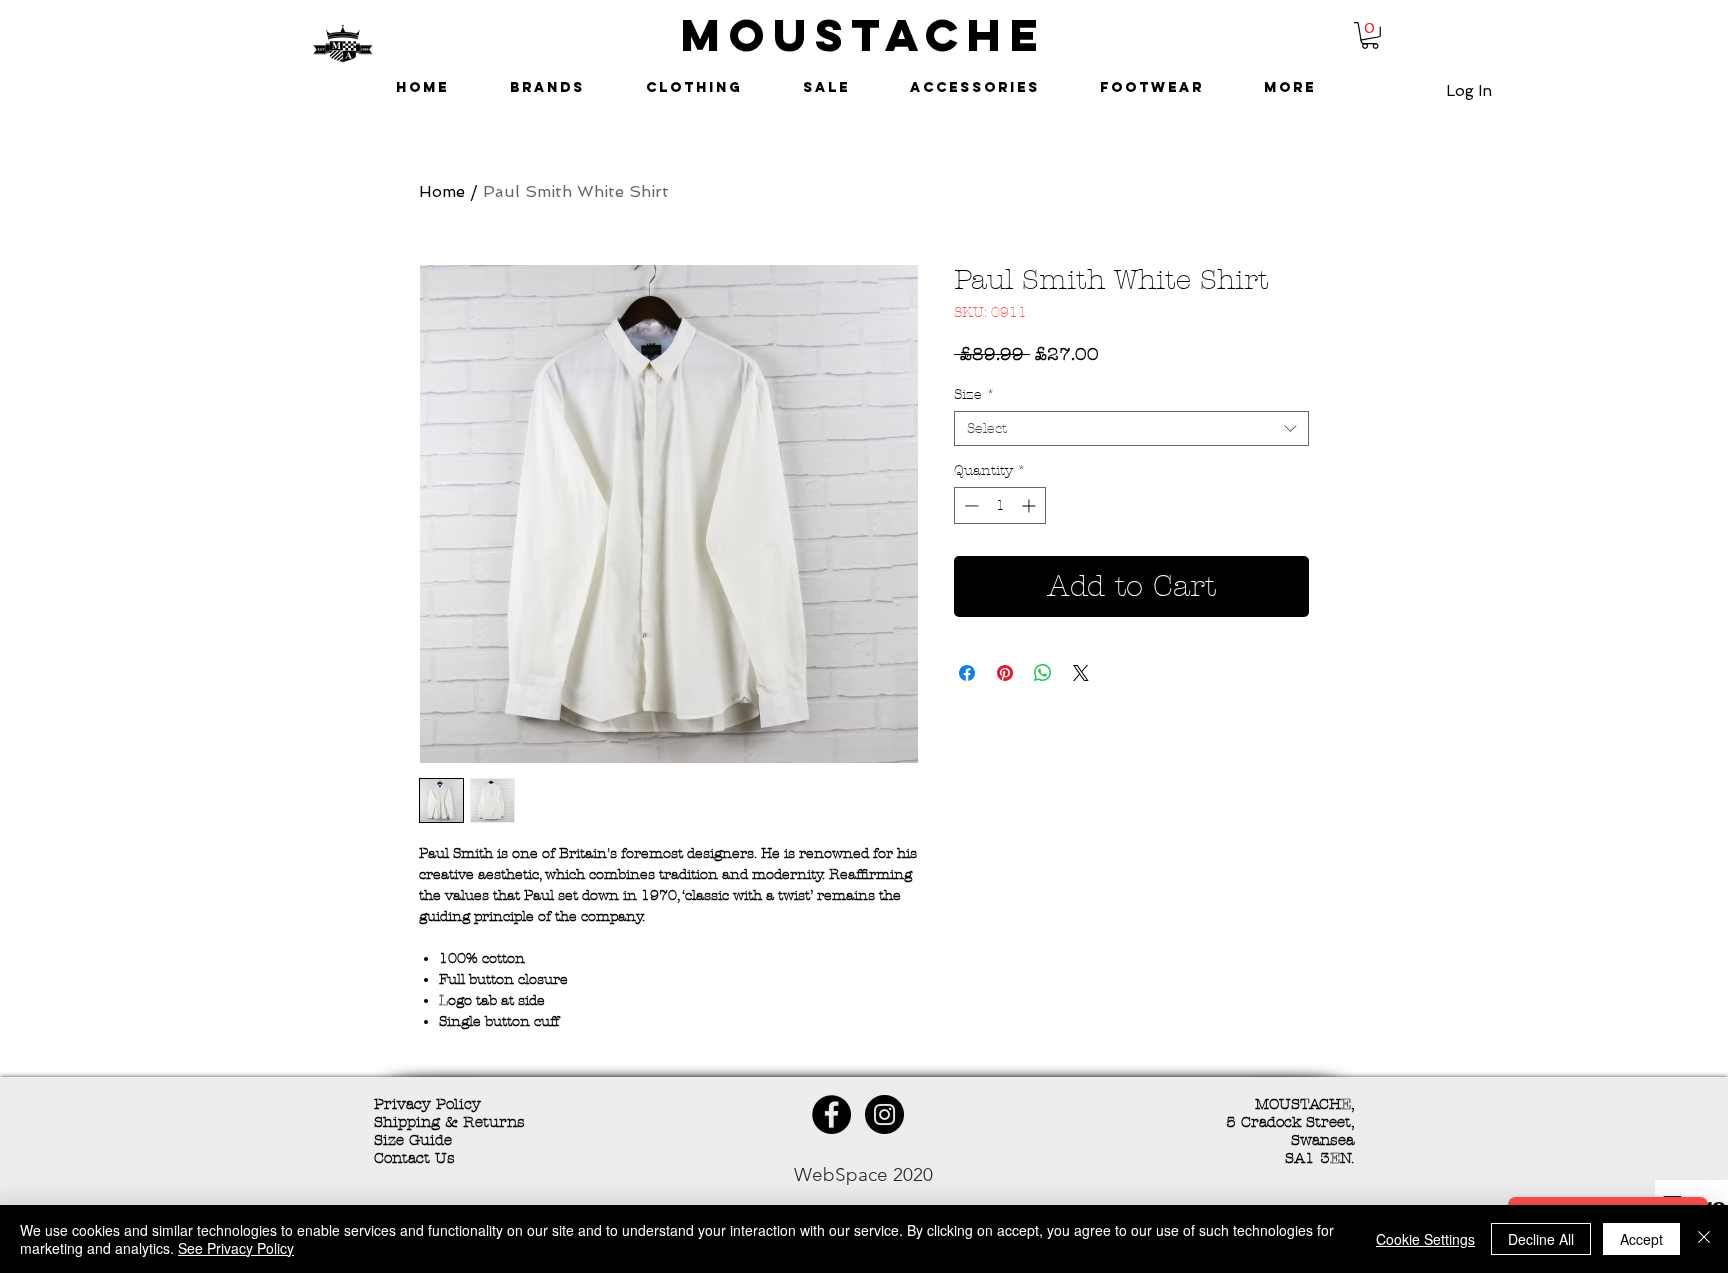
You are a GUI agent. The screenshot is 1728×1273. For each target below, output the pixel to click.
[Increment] (1030, 505)
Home (442, 191)
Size (974, 394)
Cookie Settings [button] (1425, 1239)
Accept (1641, 1239)
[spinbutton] (1000, 505)
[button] (1370, 35)
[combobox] (1131, 428)
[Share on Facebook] (967, 673)
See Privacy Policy (236, 1248)
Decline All (1541, 1239)
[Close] (1704, 1239)
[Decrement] (969, 505)
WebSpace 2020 (863, 1174)
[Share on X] (1081, 673)
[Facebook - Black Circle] (831, 1114)
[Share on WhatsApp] (1043, 673)
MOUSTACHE (864, 34)
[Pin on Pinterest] (1005, 673)
